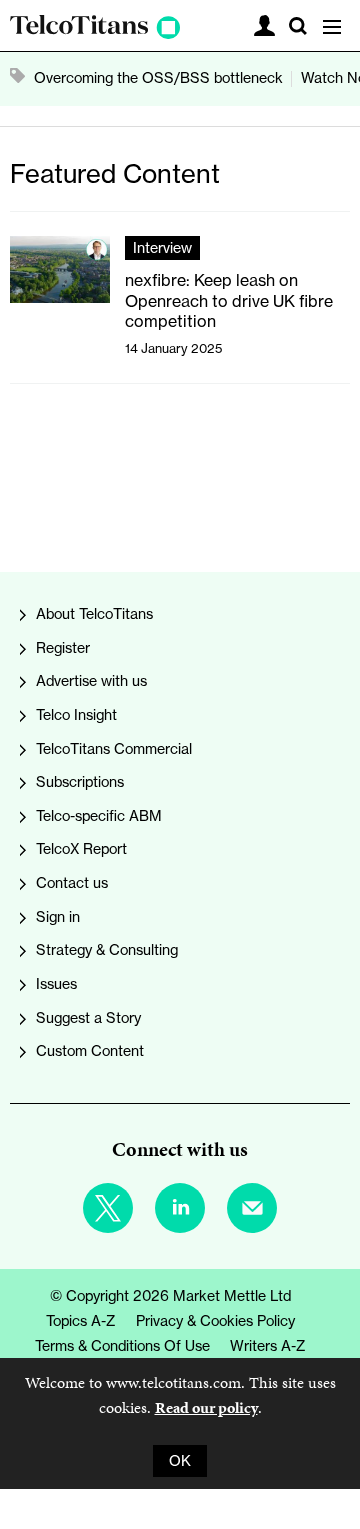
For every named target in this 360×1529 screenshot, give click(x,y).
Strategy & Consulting (107, 950)
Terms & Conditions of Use (122, 1346)
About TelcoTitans (94, 614)
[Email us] (252, 1208)
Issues (56, 984)
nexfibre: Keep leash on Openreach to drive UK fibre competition (229, 300)
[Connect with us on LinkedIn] (180, 1208)
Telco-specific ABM (99, 816)
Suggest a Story (88, 1018)
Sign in (58, 917)
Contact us (72, 883)
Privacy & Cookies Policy (215, 1321)
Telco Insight (76, 715)
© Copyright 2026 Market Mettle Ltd (170, 1296)
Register (63, 648)
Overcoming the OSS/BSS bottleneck (158, 78)
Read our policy (206, 1407)
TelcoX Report (81, 849)
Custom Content (90, 1051)
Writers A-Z (268, 1346)
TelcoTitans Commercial (114, 749)
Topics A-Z (81, 1321)
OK (180, 1461)
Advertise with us (91, 681)
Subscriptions (80, 782)
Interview (162, 248)
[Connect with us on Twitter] (108, 1208)
